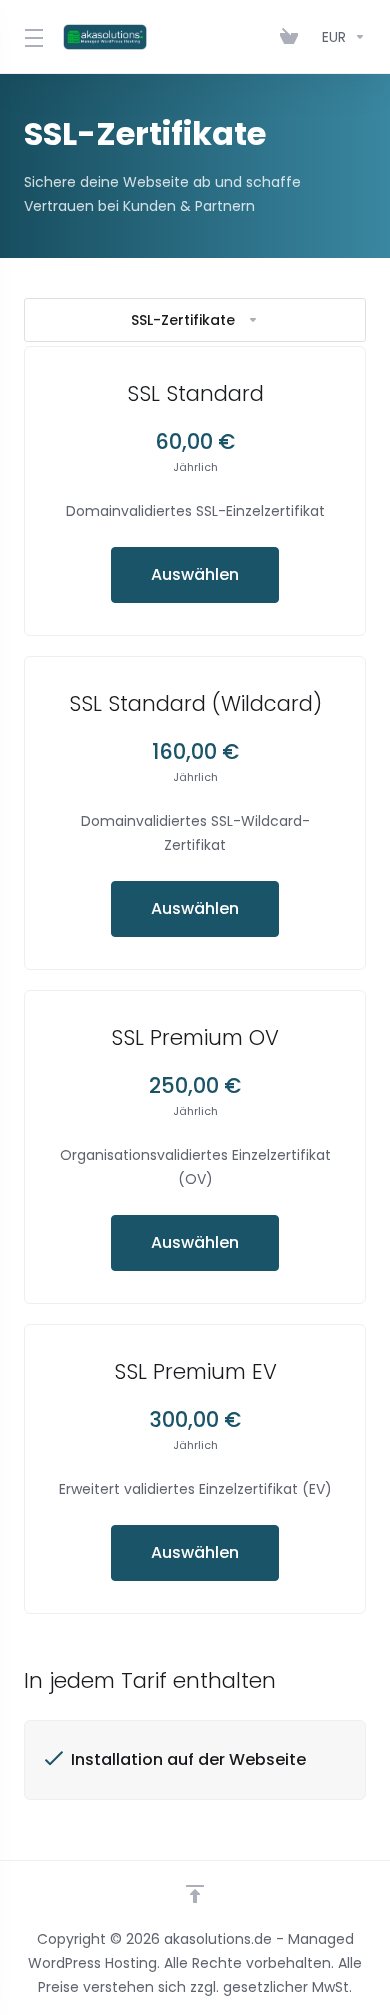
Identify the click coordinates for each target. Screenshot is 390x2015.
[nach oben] (195, 1894)
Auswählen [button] (195, 574)
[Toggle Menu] (31, 37)
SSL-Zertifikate (183, 320)
